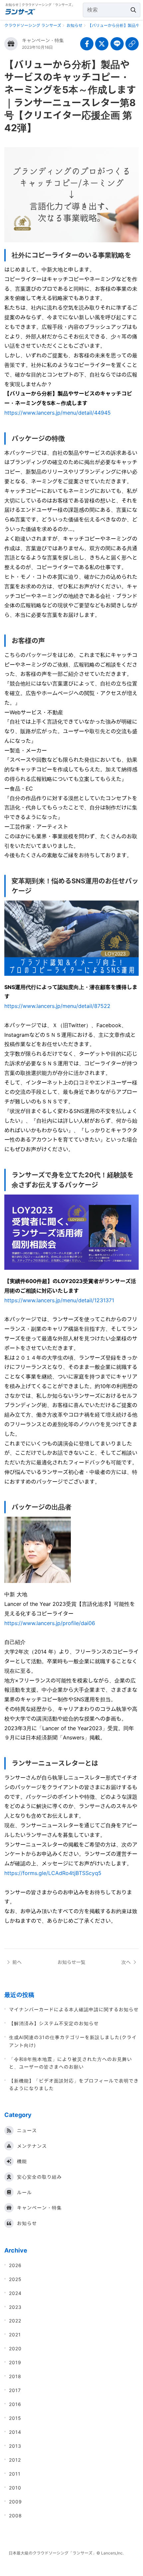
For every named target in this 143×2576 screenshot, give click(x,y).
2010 (15, 2488)
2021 (15, 2335)
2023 (15, 2307)
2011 (15, 2474)
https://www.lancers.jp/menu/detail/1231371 (59, 1300)
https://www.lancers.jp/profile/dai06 (50, 1623)
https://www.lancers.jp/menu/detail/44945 (58, 413)
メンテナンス (32, 2146)
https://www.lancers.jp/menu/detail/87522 (57, 1006)
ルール (24, 2192)
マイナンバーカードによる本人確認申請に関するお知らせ (74, 2009)
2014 (15, 2432)
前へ (17, 1962)
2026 (15, 2265)
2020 (15, 2348)
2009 (15, 2502)
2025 (15, 2279)
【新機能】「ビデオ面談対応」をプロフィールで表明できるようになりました (74, 2084)
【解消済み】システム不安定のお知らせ (54, 2023)
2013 (15, 2446)
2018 (15, 2376)
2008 (15, 2516)
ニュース (27, 2130)
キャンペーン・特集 (43, 40)
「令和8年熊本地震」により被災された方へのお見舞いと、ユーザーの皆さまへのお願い (71, 2063)
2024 (15, 2293)
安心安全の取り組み (39, 2177)
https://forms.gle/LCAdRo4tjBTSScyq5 (53, 1873)
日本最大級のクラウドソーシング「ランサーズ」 (53, 2553)
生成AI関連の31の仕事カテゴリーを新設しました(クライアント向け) (73, 2041)
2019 (15, 2362)
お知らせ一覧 (71, 1962)
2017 (15, 2390)
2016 (15, 2404)
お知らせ (27, 2223)
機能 (22, 2161)
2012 (15, 2460)
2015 (15, 2418)
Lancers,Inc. (112, 2553)
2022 (15, 2321)
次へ (126, 1962)
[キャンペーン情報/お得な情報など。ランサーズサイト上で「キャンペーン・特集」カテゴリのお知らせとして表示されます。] (11, 44)
